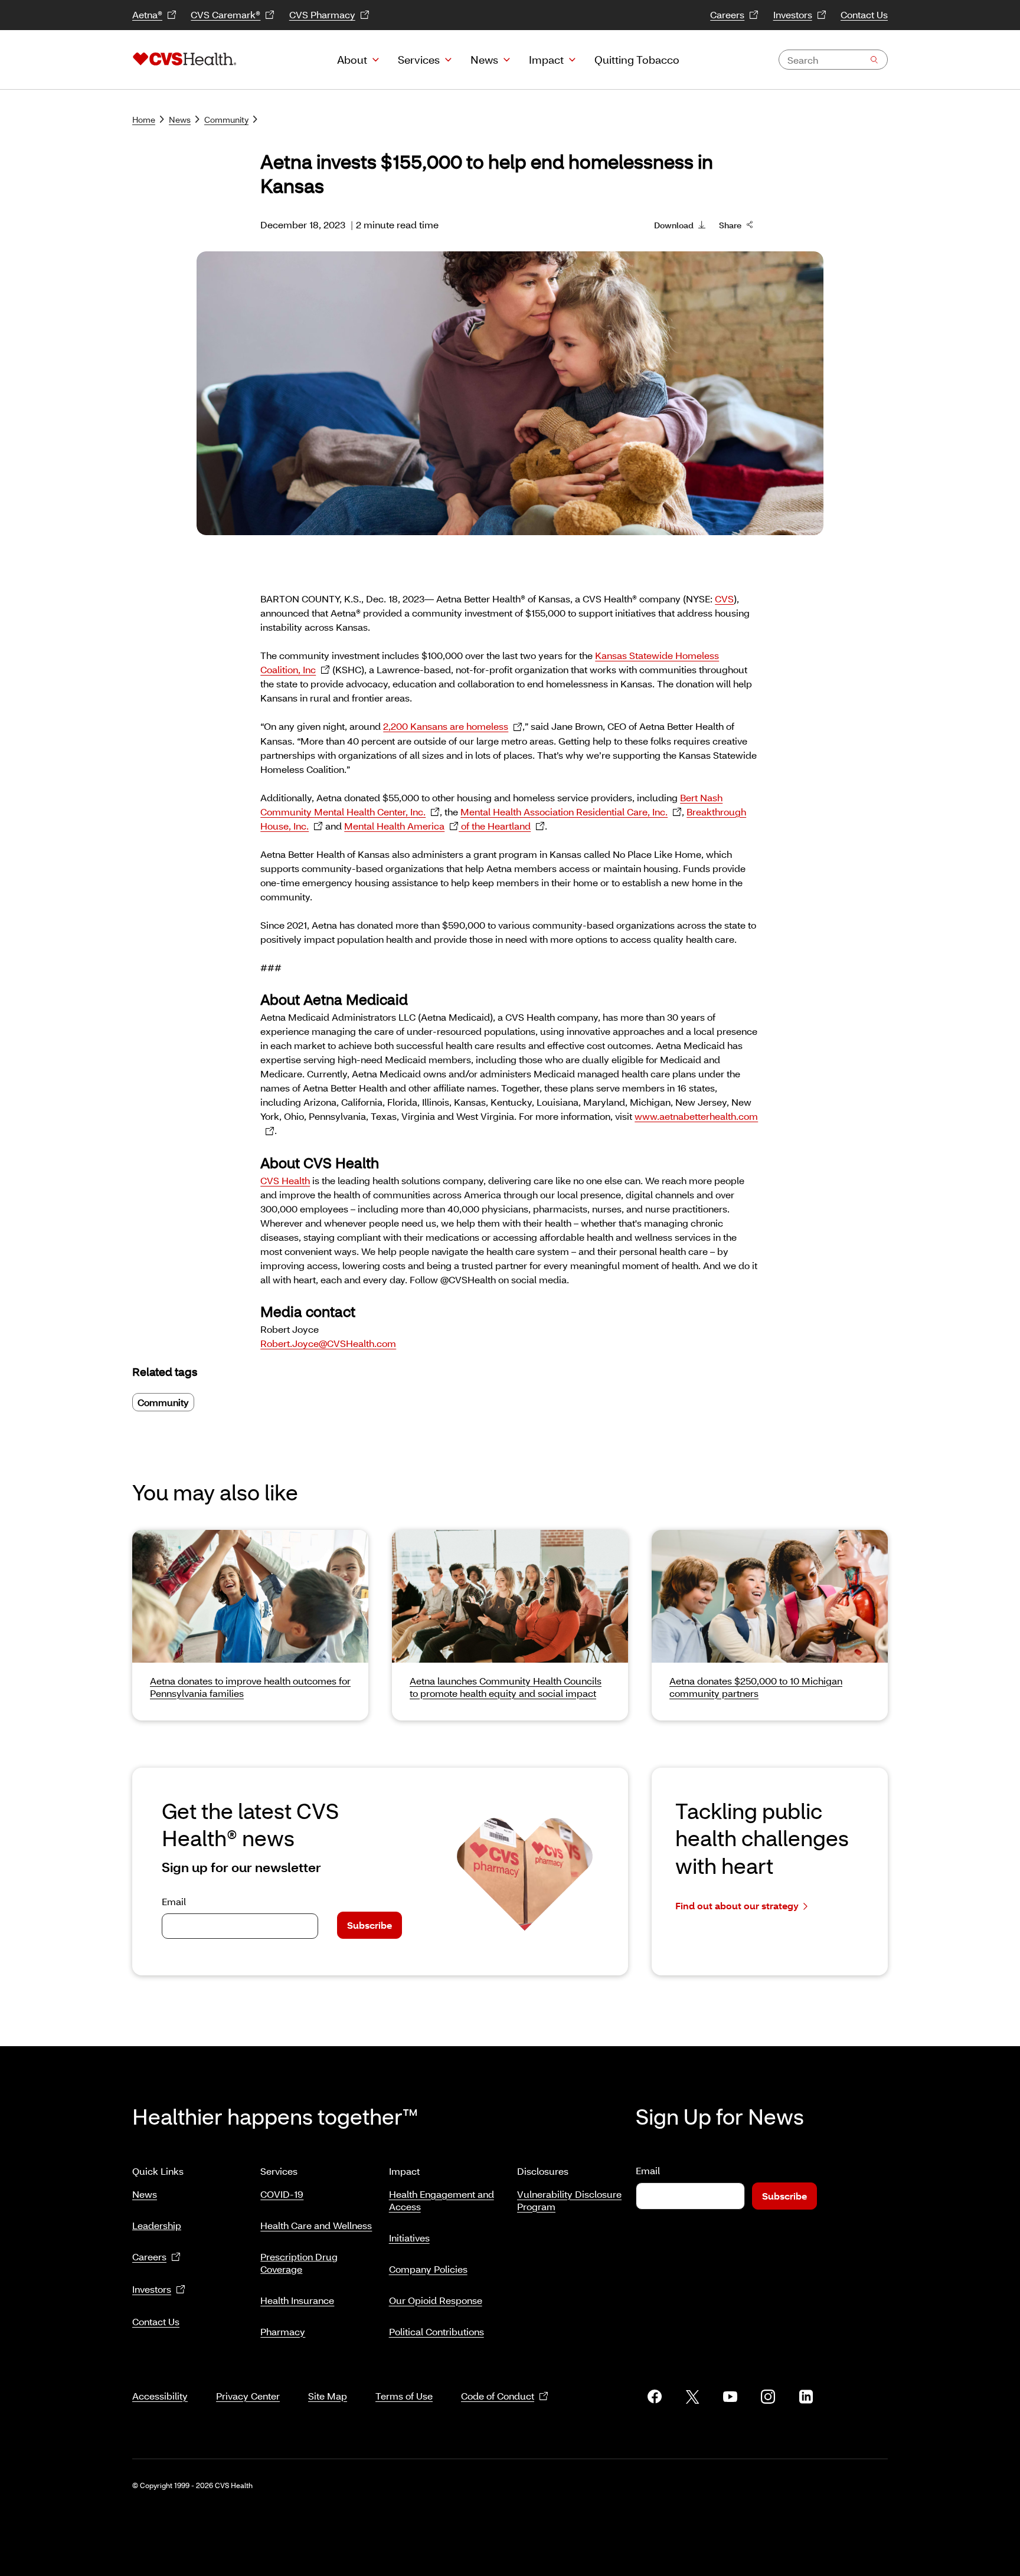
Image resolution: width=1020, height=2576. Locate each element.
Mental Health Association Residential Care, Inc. (564, 812)
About (352, 60)
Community (226, 119)
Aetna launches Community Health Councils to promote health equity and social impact (506, 1687)
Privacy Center (248, 2396)
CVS (724, 599)
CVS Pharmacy (322, 14)
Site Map (328, 2396)
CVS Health (285, 1180)
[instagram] (768, 2397)
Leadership (157, 2225)
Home (144, 119)
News (484, 60)
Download (674, 225)
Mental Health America (394, 826)
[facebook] (655, 2397)
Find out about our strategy (737, 1905)
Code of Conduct (498, 2396)
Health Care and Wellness (316, 2225)
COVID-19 (282, 2194)
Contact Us (864, 14)
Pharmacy (283, 2331)
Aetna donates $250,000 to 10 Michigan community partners (756, 1687)
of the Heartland (495, 826)
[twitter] (692, 2397)
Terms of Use (404, 2396)
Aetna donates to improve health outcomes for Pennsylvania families (250, 1687)
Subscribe (370, 1925)
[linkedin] (806, 2397)
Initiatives (409, 2238)
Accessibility (160, 2396)
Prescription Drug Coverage (299, 2263)
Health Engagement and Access (442, 2200)
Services (419, 60)
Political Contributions (437, 2331)
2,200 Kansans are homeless (446, 726)
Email (174, 1901)
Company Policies (428, 2269)
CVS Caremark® (225, 14)
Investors (793, 14)
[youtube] (730, 2397)
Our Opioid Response (436, 2300)
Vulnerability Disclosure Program (569, 2200)
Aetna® (147, 14)
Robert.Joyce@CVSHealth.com (328, 1343)
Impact (546, 60)
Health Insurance (297, 2300)
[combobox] (833, 60)
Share (730, 225)
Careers (727, 14)
